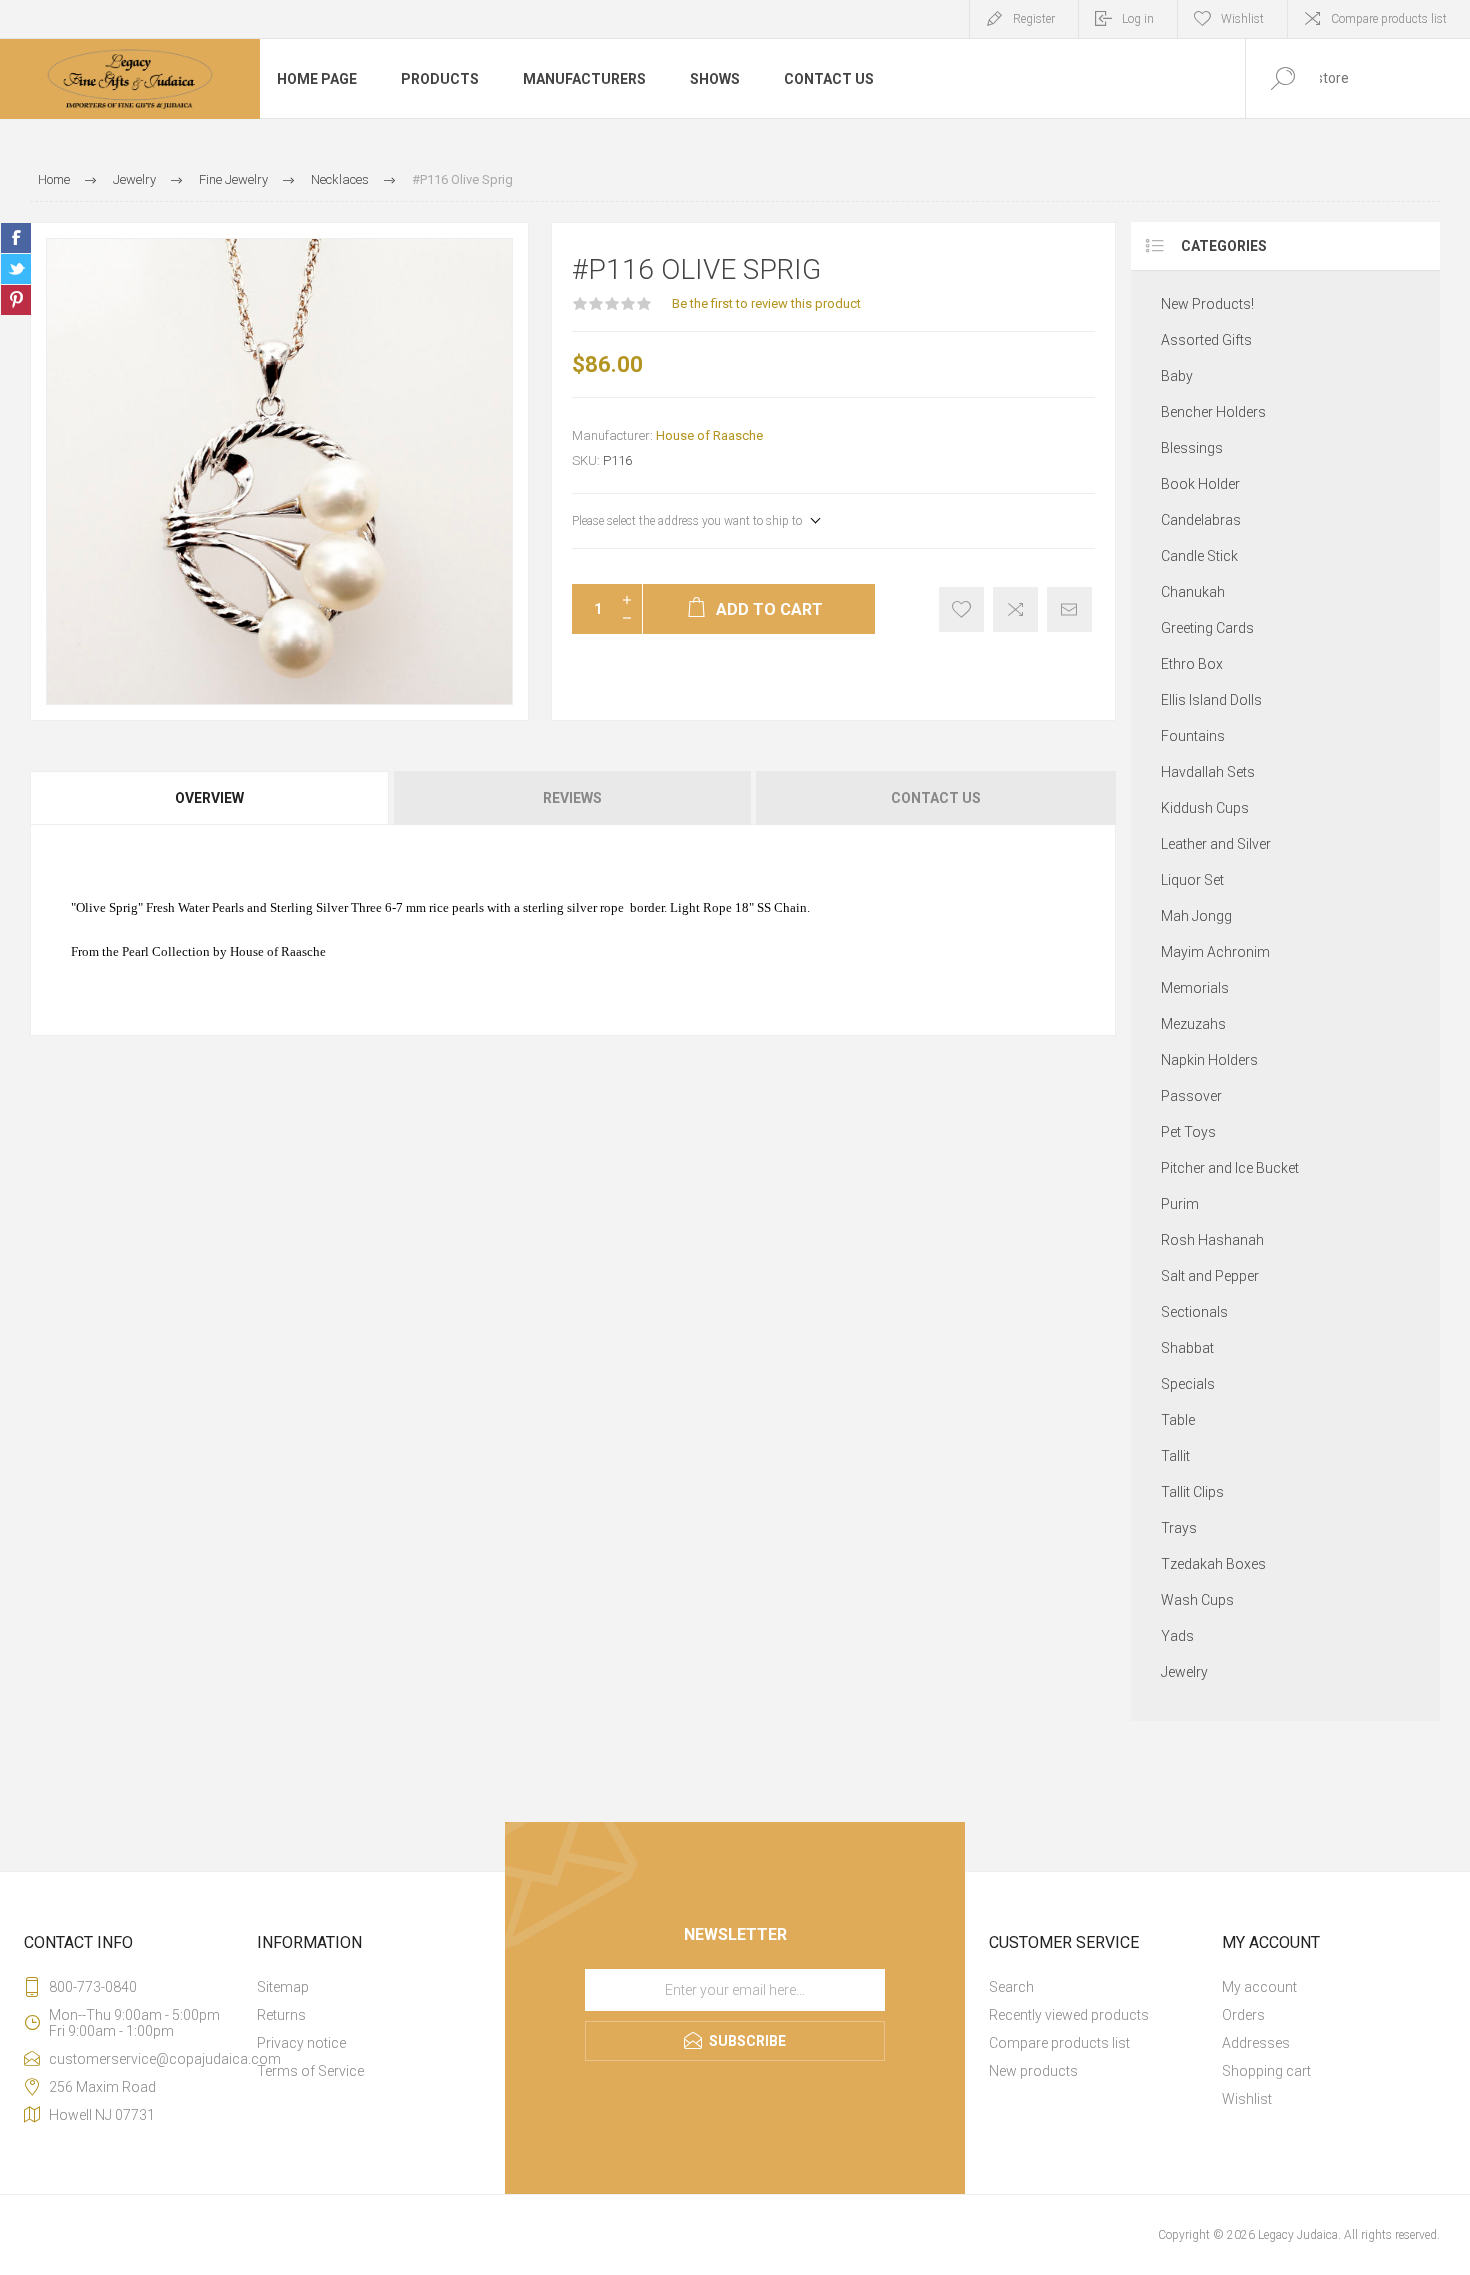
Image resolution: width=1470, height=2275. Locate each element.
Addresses (1256, 2043)
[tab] (211, 798)
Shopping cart (1266, 2071)
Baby (1177, 376)
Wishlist (1247, 2099)
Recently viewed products (1069, 2015)
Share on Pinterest (16, 300)
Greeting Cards (1207, 628)
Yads (1177, 1636)
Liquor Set (1192, 880)
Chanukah (1193, 592)
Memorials (1195, 988)
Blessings (1192, 448)
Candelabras (1201, 520)
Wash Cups (1197, 1600)
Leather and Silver (1216, 844)
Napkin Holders (1209, 1060)
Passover (1191, 1096)
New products (1033, 2071)
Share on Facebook (16, 238)
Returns (281, 2015)
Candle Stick (1199, 556)
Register (1034, 19)
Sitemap (283, 1987)
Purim (1180, 1204)
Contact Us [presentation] (936, 798)
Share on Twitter (16, 269)
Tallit (1175, 1456)
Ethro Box (1192, 664)
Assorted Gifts (1206, 340)
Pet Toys (1188, 1132)
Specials (1188, 1384)
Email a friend (1069, 609)
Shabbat (1187, 1348)
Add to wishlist (961, 609)
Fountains (1193, 736)
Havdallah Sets (1208, 772)
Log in (1138, 19)
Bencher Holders (1213, 412)
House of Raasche (709, 435)
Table (1178, 1420)
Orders (1243, 2015)
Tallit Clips (1192, 1492)
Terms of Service (310, 2071)
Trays (1179, 1528)
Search (1011, 1987)
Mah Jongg (1196, 916)
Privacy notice (301, 2043)
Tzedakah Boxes (1213, 1564)
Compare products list (1389, 19)
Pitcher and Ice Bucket (1230, 1168)
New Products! (1207, 304)
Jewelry (1184, 1672)
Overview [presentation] (209, 798)
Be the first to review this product (766, 303)
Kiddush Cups (1205, 808)
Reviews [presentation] (572, 798)
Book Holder (1200, 484)
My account (1259, 1987)
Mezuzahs (1193, 1024)
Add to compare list (1015, 609)
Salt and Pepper (1210, 1276)
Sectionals (1194, 1312)
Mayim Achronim (1215, 952)
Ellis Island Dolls (1211, 700)
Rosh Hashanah (1212, 1240)
